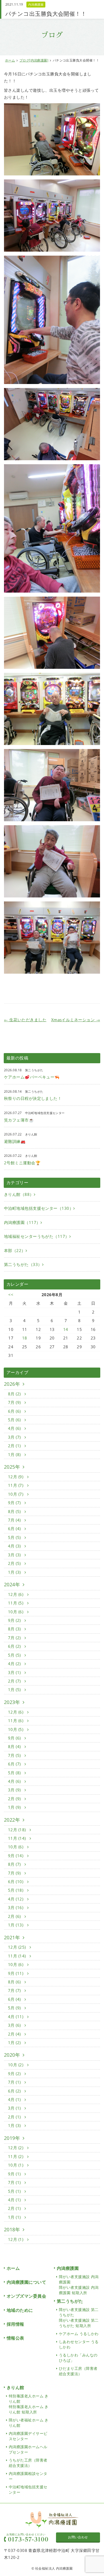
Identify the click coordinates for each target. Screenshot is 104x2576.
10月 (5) (16, 1729)
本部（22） (15, 1250)
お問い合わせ (78, 2537)
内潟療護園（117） (22, 1222)
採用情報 (15, 2324)
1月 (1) (15, 2217)
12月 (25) (17, 1947)
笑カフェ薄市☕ (19, 1120)
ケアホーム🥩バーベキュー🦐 (32, 1077)
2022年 (12, 1820)
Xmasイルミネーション (76, 1020)
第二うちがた (70, 2301)
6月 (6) (15, 1411)
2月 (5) (15, 1563)
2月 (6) (15, 1916)
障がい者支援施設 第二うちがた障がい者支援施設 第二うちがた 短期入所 (79, 2318)
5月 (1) (15, 2191)
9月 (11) (16, 1973)
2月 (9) (15, 1799)
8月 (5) (15, 1511)
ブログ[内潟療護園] (34, 60)
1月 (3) (15, 1572)
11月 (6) (16, 1721)
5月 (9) (15, 2008)
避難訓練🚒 (15, 1141)
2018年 (12, 2229)
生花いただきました (25, 1020)
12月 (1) (16, 2239)
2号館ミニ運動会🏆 (22, 1163)
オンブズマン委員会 (26, 2296)
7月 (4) (15, 1520)
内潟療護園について (26, 2282)
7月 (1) (15, 2082)
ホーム (10, 60)
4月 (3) (15, 1546)
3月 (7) (15, 1437)
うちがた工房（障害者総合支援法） (28, 2463)
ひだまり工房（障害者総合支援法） (78, 2371)
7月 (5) (15, 1755)
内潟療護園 (36, 4)
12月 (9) (16, 1477)
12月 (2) (16, 2148)
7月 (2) (15, 1638)
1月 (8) (15, 1454)
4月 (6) (15, 1428)
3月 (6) (15, 2025)
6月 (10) (16, 1882)
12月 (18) (17, 1830)
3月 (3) (15, 1555)
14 (66, 1329)
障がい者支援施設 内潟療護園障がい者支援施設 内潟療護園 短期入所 (79, 2285)
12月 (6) (16, 1594)
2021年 (12, 1937)
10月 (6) (16, 1612)
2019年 (12, 2138)
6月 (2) (15, 1646)
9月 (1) (15, 2174)
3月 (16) (16, 1907)
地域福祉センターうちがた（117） (37, 1236)
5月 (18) (16, 1890)
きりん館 (15, 2387)
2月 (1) (15, 1446)
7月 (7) (15, 1990)
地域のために (20, 2310)
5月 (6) (15, 1420)
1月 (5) (15, 1690)
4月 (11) (16, 2017)
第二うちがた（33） (23, 1264)
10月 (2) (16, 2065)
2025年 (12, 1467)
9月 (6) (15, 1738)
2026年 (12, 1384)
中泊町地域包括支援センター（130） (39, 1208)
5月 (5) (15, 1537)
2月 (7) (15, 1681)
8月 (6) (15, 1982)
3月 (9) (15, 1790)
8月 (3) (15, 1629)
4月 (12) (16, 1899)
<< (11, 1295)
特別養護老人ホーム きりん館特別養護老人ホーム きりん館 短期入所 (29, 2404)
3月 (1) (15, 1672)
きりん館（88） (19, 1194)
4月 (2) (15, 1664)
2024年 (12, 1584)
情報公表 (15, 2338)
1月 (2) (15, 2043)
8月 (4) (15, 1746)
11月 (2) (16, 2156)
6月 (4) (15, 1529)
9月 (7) (15, 1503)
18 (25, 1338)
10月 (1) (16, 2165)
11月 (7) (16, 1485)
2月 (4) (15, 2034)
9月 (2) (15, 1620)
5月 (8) (15, 1773)
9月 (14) (16, 1856)
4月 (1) (15, 2099)
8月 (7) (15, 1864)
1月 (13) (16, 1925)
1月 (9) (15, 1807)
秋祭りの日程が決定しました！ (33, 1098)
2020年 (12, 2055)
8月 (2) (15, 1394)
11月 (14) (17, 1838)
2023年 (12, 1702)
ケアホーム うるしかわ (79, 2334)
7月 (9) (15, 1402)
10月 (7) (16, 1494)
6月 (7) (15, 1764)
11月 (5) (16, 1603)
